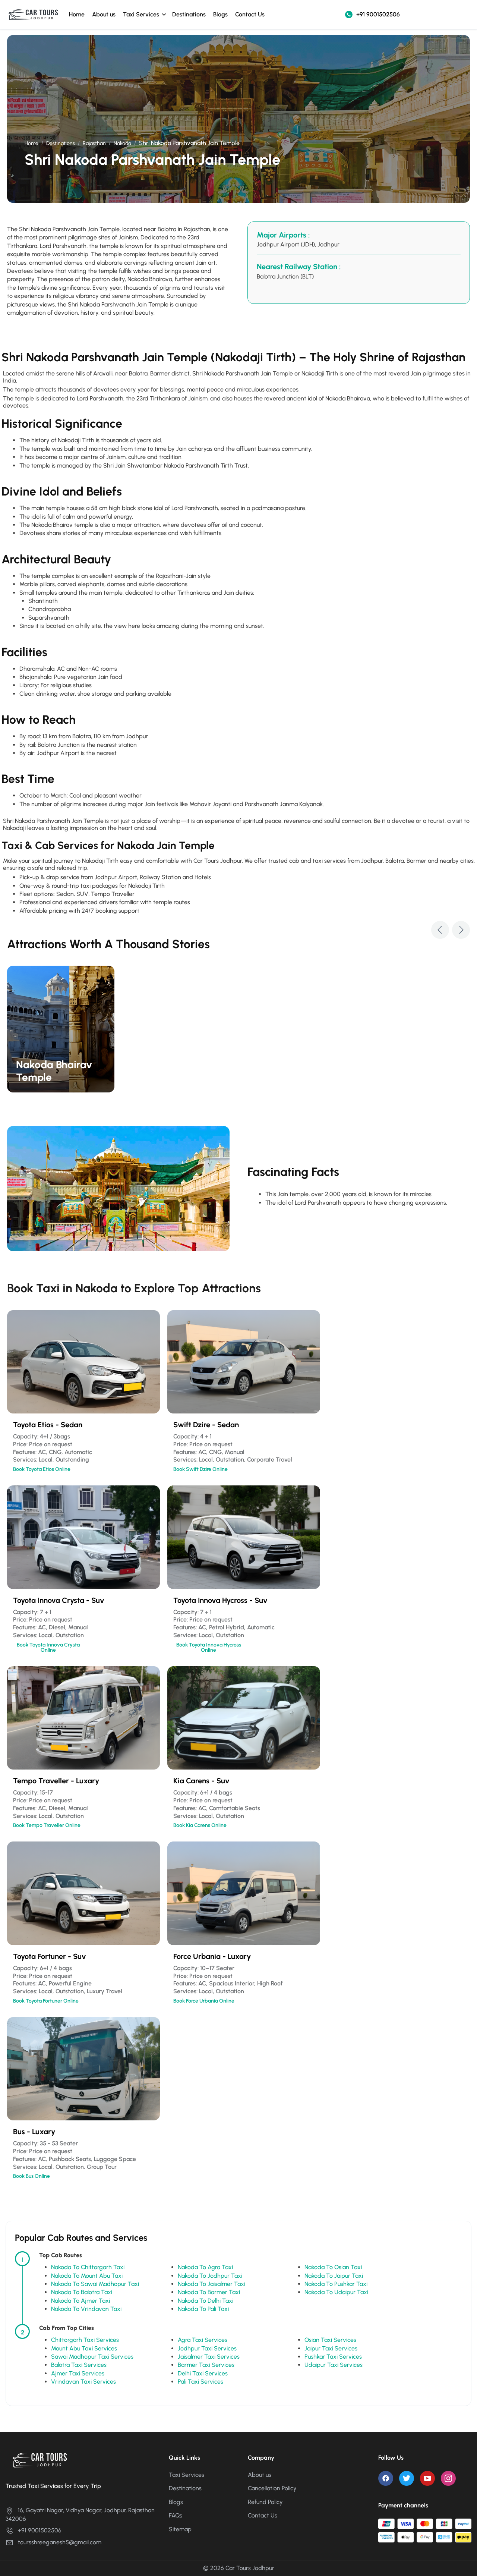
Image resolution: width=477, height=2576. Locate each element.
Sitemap (180, 2529)
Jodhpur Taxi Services (207, 2348)
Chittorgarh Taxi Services (85, 2340)
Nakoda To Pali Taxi (203, 2309)
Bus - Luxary (34, 2132)
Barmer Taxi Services (206, 2365)
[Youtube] (427, 2478)
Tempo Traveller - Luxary (56, 1781)
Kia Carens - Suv (201, 1781)
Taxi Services (141, 14)
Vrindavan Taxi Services (83, 2382)
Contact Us (250, 14)
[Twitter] (407, 2478)
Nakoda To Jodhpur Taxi (210, 2276)
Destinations (189, 14)
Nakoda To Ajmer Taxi (80, 2301)
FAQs (176, 2515)
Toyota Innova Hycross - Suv (220, 1600)
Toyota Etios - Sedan (48, 1425)
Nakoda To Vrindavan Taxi (86, 2309)
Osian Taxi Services (330, 2340)
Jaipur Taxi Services (331, 2348)
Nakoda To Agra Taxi (205, 2267)
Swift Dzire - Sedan (206, 1425)
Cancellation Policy (272, 2488)
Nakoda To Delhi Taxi (206, 2301)
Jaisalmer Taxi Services (209, 2357)
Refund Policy (265, 2502)
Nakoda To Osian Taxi (333, 2267)
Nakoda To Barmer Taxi (209, 2292)
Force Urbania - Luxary (212, 1956)
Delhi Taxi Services (203, 2373)
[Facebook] (386, 2478)
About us (104, 14)
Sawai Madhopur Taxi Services (92, 2357)
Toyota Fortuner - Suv (50, 1956)
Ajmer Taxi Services (78, 2373)
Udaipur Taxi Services (334, 2365)
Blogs (220, 14)
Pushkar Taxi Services (333, 2357)
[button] (440, 930)
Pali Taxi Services (200, 2382)
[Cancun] (61, 1029)
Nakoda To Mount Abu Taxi (87, 2276)
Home (77, 14)
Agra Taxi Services (203, 2340)
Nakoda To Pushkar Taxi (336, 2284)
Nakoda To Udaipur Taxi (336, 2292)
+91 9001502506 (378, 14)
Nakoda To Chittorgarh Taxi (88, 2267)
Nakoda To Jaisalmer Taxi (211, 2284)
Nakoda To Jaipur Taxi (334, 2276)
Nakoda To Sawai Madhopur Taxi (95, 2284)
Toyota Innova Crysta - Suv (59, 1600)
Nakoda (122, 143)
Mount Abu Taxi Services (84, 2348)
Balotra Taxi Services (79, 2365)
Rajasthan (94, 143)
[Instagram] (448, 2478)
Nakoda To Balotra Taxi (82, 2292)
